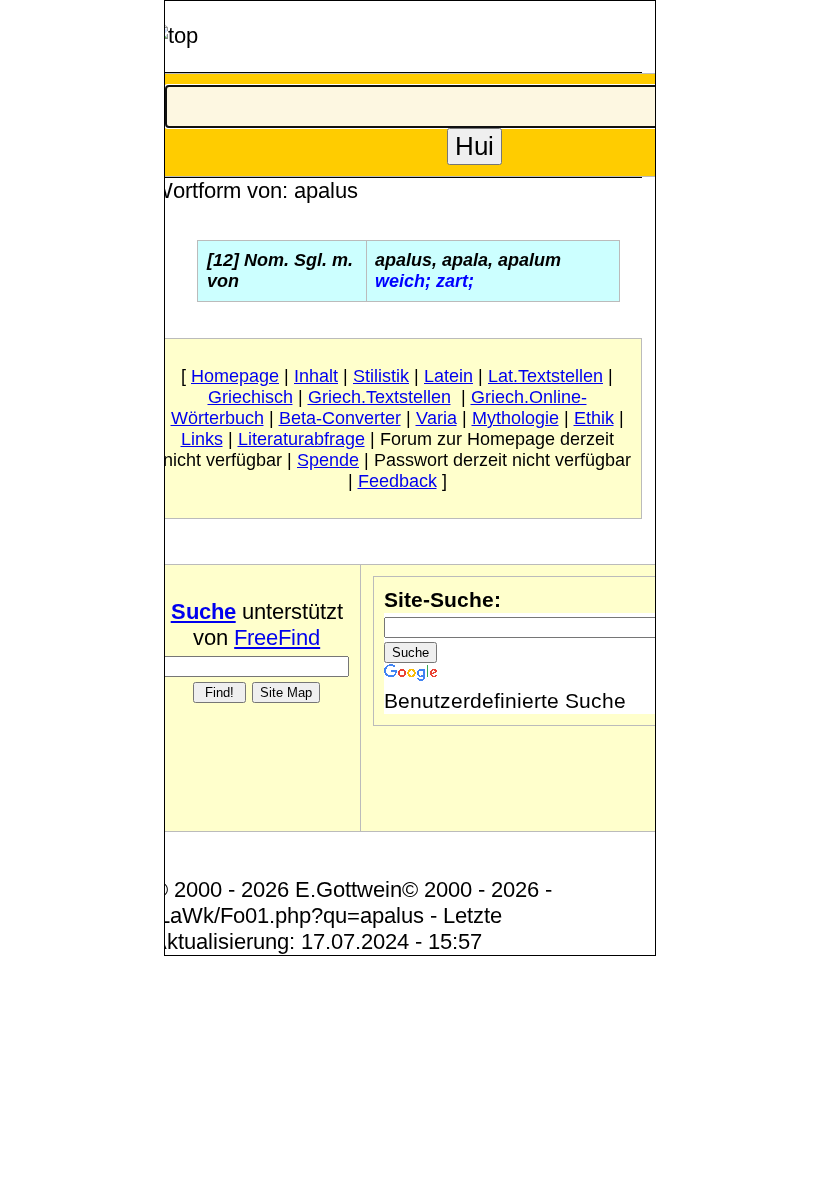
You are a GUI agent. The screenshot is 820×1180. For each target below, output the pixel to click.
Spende (328, 460)
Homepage (235, 376)
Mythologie (515, 418)
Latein (448, 376)
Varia (436, 418)
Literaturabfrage (301, 439)
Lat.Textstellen (545, 376)
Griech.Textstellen (379, 397)
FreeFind (277, 637)
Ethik (594, 418)
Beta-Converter (340, 418)
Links (202, 439)
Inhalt (316, 376)
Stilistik (381, 376)
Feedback (397, 481)
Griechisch (250, 397)
